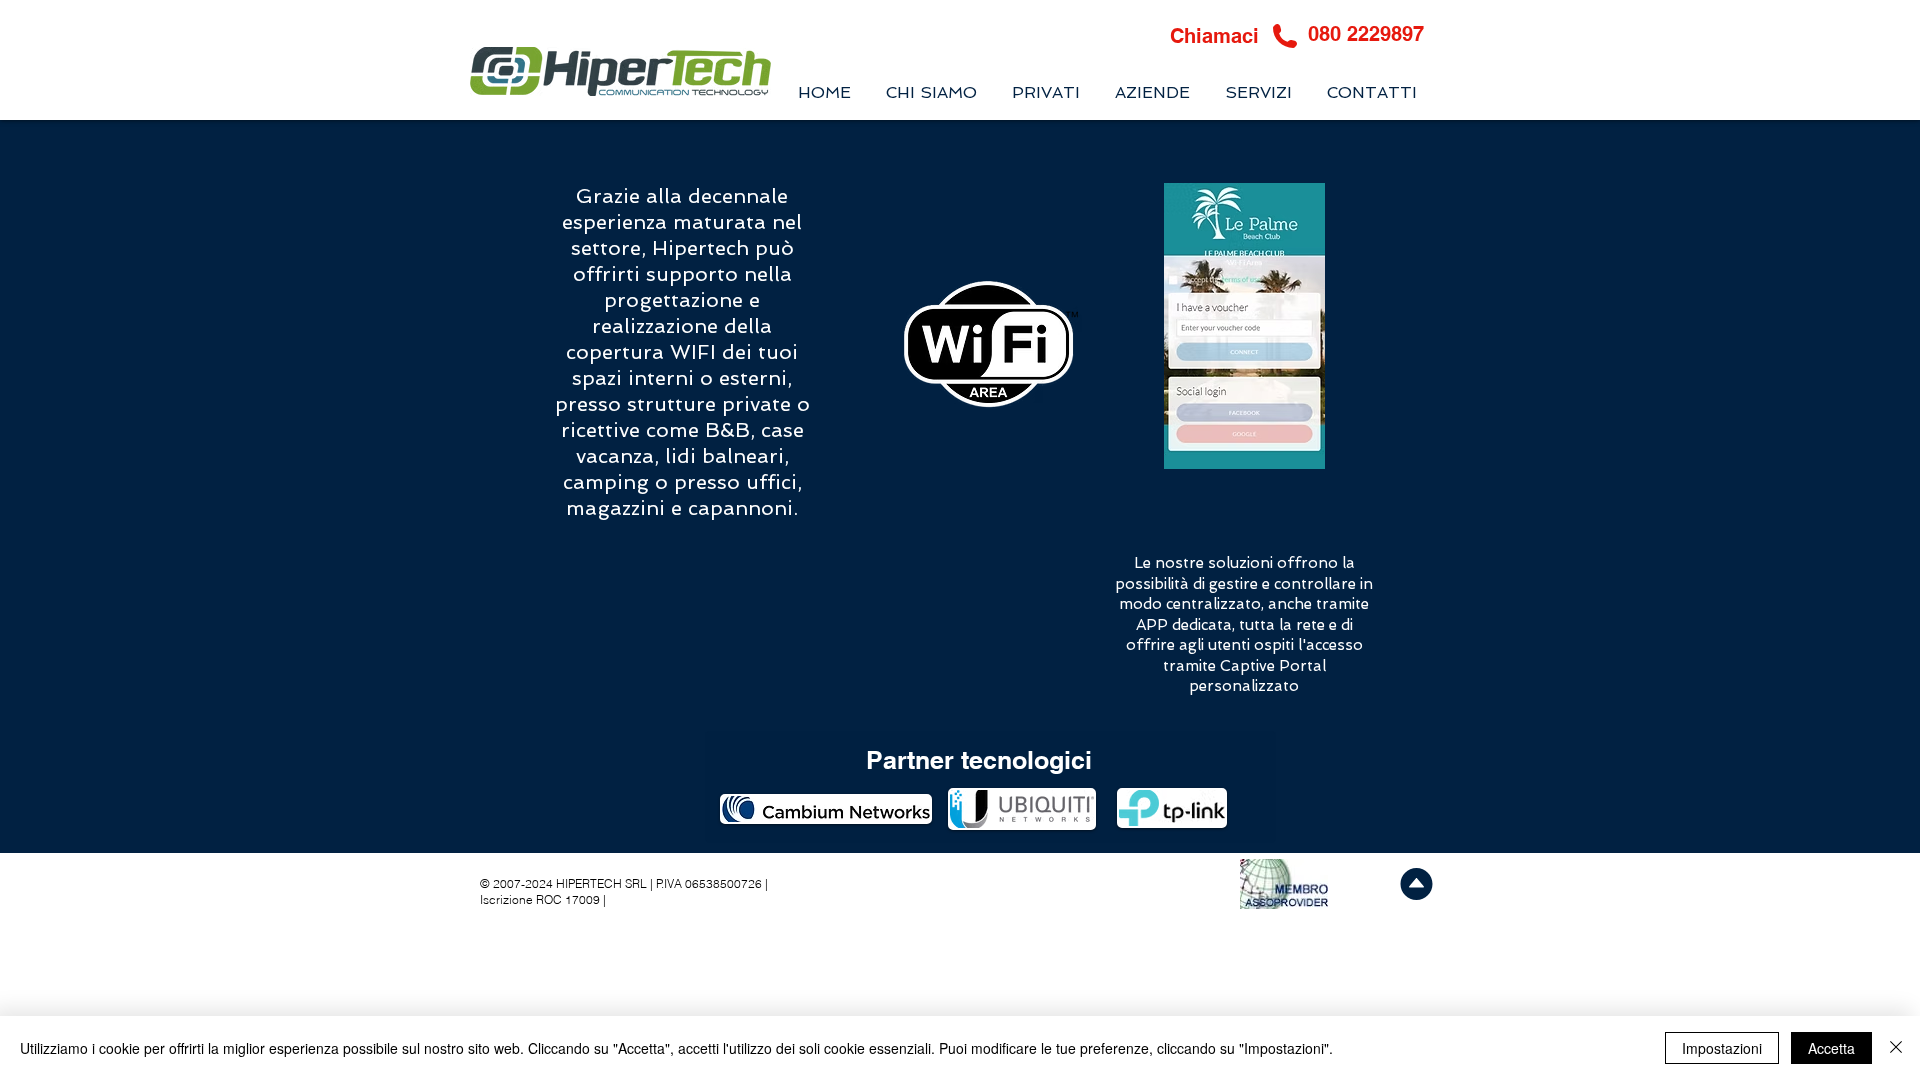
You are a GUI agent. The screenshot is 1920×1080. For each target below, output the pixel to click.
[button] (1258, 92)
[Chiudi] (1896, 1048)
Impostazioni (1722, 1048)
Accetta (1831, 1048)
